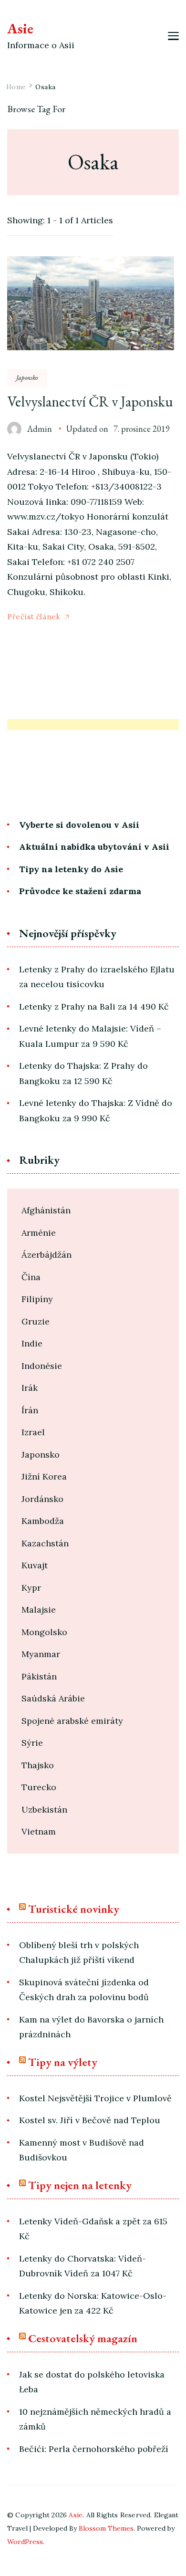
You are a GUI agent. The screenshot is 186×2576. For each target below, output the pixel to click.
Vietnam (39, 1831)
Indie (32, 1343)
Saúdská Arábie (53, 1698)
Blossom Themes (106, 2528)
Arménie (39, 1233)
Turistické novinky (74, 1909)
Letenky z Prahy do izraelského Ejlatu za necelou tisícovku (97, 977)
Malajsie (39, 1610)
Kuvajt (35, 1565)
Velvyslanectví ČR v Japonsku (90, 402)
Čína (31, 1277)
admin (40, 429)
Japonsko (27, 377)
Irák (30, 1388)
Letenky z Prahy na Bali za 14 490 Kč (94, 1006)
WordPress (25, 2542)
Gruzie (36, 1321)
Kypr (31, 1588)
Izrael (33, 1432)
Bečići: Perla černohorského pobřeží (94, 2449)
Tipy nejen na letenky (80, 2185)
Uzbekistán (44, 1809)
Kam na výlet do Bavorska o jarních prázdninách (91, 2027)
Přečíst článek (34, 617)
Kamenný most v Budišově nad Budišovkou (82, 2150)
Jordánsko (42, 1499)
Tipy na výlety (63, 2062)
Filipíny (37, 1299)
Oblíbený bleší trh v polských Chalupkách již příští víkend (79, 1953)
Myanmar (41, 1654)
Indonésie (42, 1366)
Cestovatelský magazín (83, 2338)
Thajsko (38, 1765)
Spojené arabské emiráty (72, 1721)
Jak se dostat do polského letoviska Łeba (92, 2382)
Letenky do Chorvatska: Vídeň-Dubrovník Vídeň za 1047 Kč (83, 2266)
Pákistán (39, 1676)
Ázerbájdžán (46, 1255)
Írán (30, 1410)
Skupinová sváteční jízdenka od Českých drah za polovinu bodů (84, 1990)
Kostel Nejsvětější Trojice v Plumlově (95, 2098)
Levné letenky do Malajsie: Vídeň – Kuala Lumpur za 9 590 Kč (90, 1036)
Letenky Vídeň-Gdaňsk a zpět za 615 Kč (93, 2229)
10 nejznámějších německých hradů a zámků (95, 2419)
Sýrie (32, 1743)
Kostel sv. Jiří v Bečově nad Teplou (90, 2120)
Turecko (39, 1787)
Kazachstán (45, 1543)
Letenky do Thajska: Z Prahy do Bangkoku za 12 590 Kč (83, 1073)
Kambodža (43, 1521)
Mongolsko (44, 1632)
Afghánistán (46, 1210)
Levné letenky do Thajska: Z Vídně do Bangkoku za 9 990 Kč (96, 1111)
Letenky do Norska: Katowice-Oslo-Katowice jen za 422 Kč (93, 2303)
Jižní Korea (44, 1476)
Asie (20, 28)
